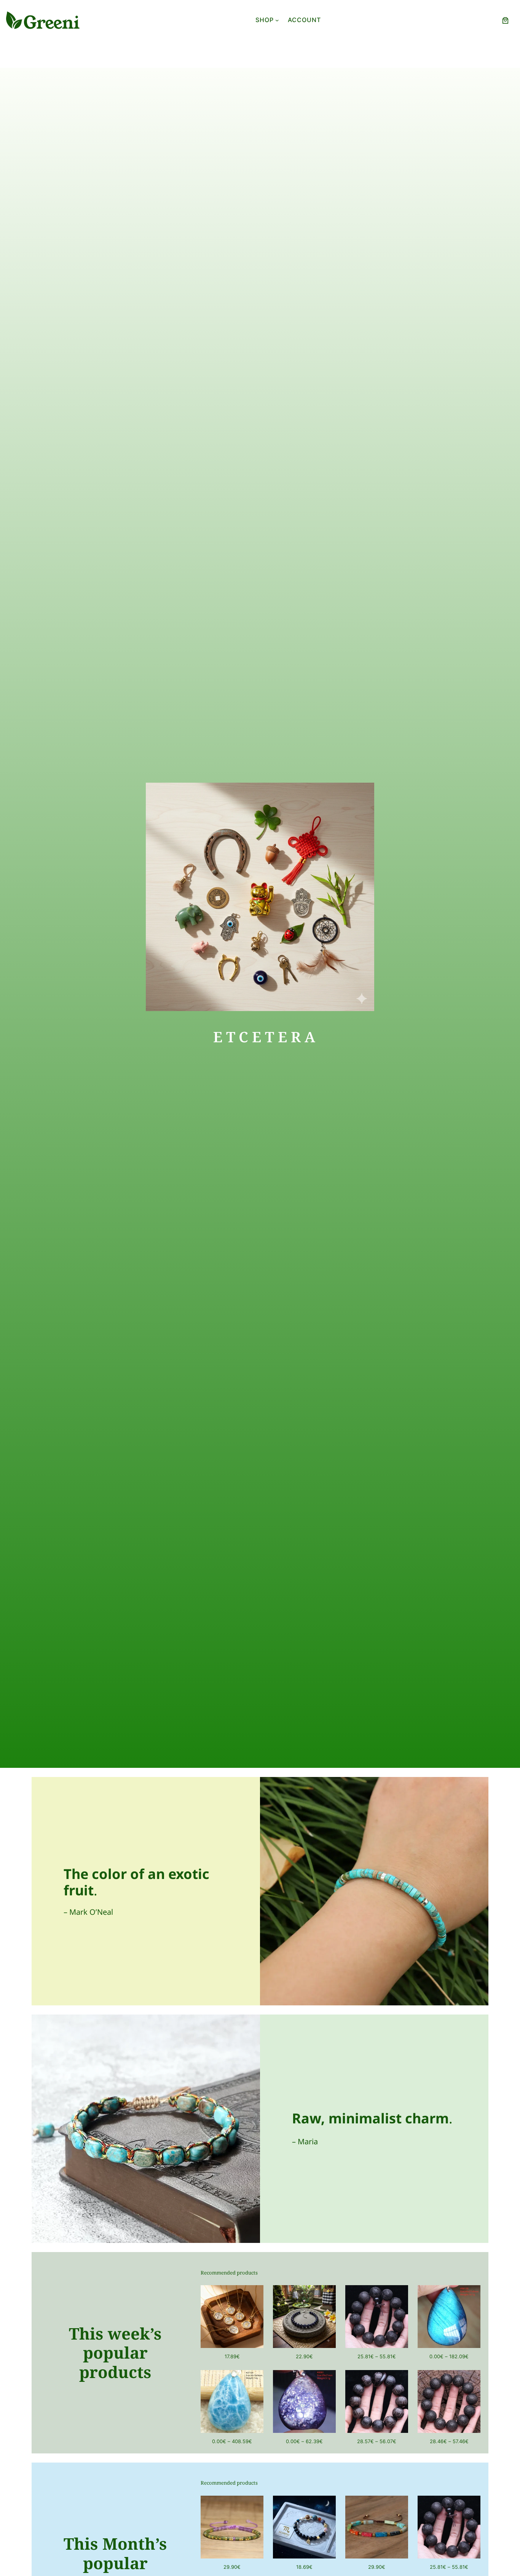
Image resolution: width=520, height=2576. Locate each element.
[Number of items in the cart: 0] (505, 20)
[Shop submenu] (277, 20)
